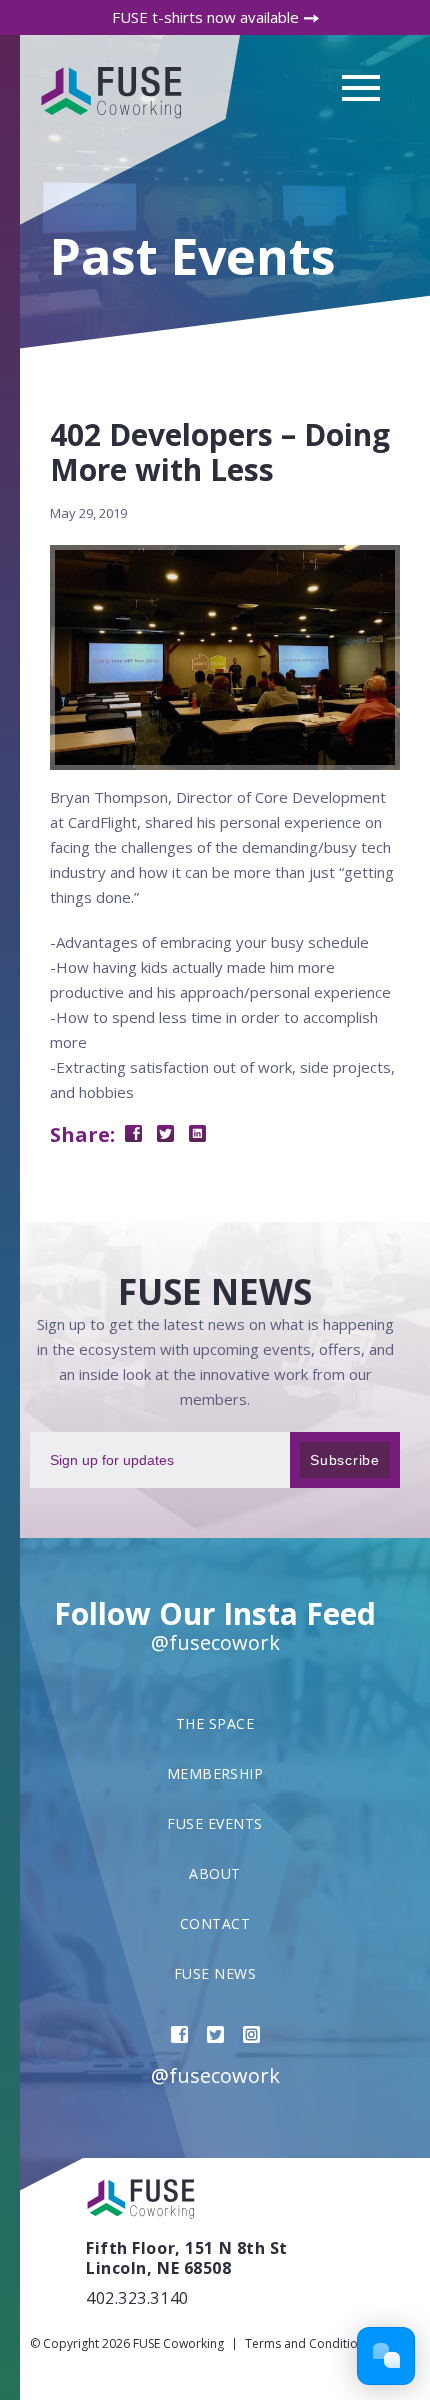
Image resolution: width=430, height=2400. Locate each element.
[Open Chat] (386, 2356)
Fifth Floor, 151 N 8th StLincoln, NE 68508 (187, 2258)
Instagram (251, 2034)
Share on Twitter (165, 1133)
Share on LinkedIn (197, 1133)
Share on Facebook (133, 1133)
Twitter (215, 2034)
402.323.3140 (137, 2298)
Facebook (179, 2034)
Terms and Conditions (308, 2344)
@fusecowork (215, 1642)
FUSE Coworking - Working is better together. (113, 92)
